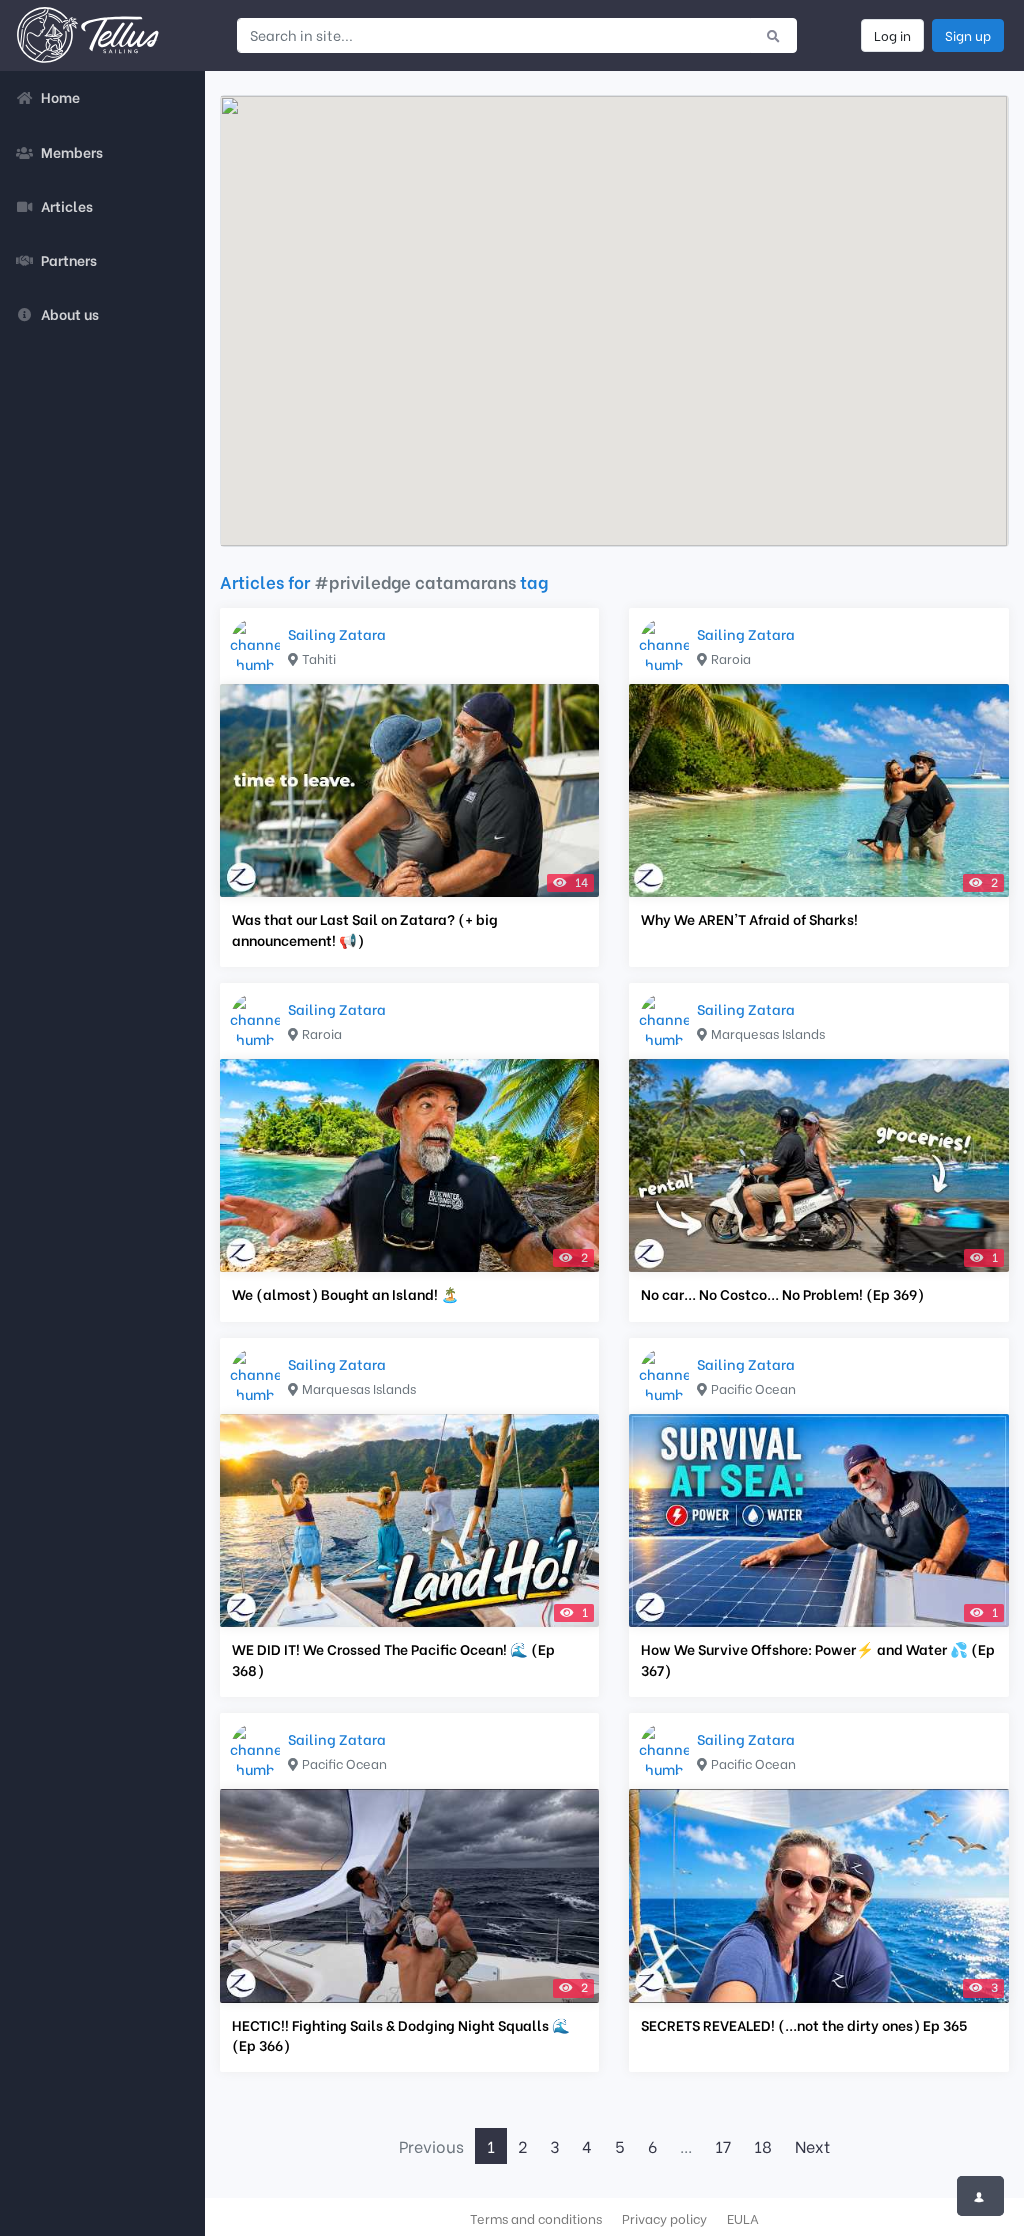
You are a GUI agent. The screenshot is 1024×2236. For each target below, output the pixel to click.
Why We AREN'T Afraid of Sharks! (749, 919)
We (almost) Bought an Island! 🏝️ (345, 1294)
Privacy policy (664, 2218)
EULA (743, 2218)
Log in (892, 35)
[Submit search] (773, 35)
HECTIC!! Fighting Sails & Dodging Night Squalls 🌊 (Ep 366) (401, 2035)
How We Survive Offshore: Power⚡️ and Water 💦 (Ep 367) (818, 1659)
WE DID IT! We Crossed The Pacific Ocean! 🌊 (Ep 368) (393, 1659)
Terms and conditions (536, 2218)
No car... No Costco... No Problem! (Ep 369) (782, 1294)
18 (763, 2145)
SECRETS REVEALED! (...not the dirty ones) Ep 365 (804, 2025)
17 (723, 2145)
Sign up (968, 35)
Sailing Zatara (337, 633)
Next (812, 2145)
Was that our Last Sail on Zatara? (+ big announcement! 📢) (365, 929)
